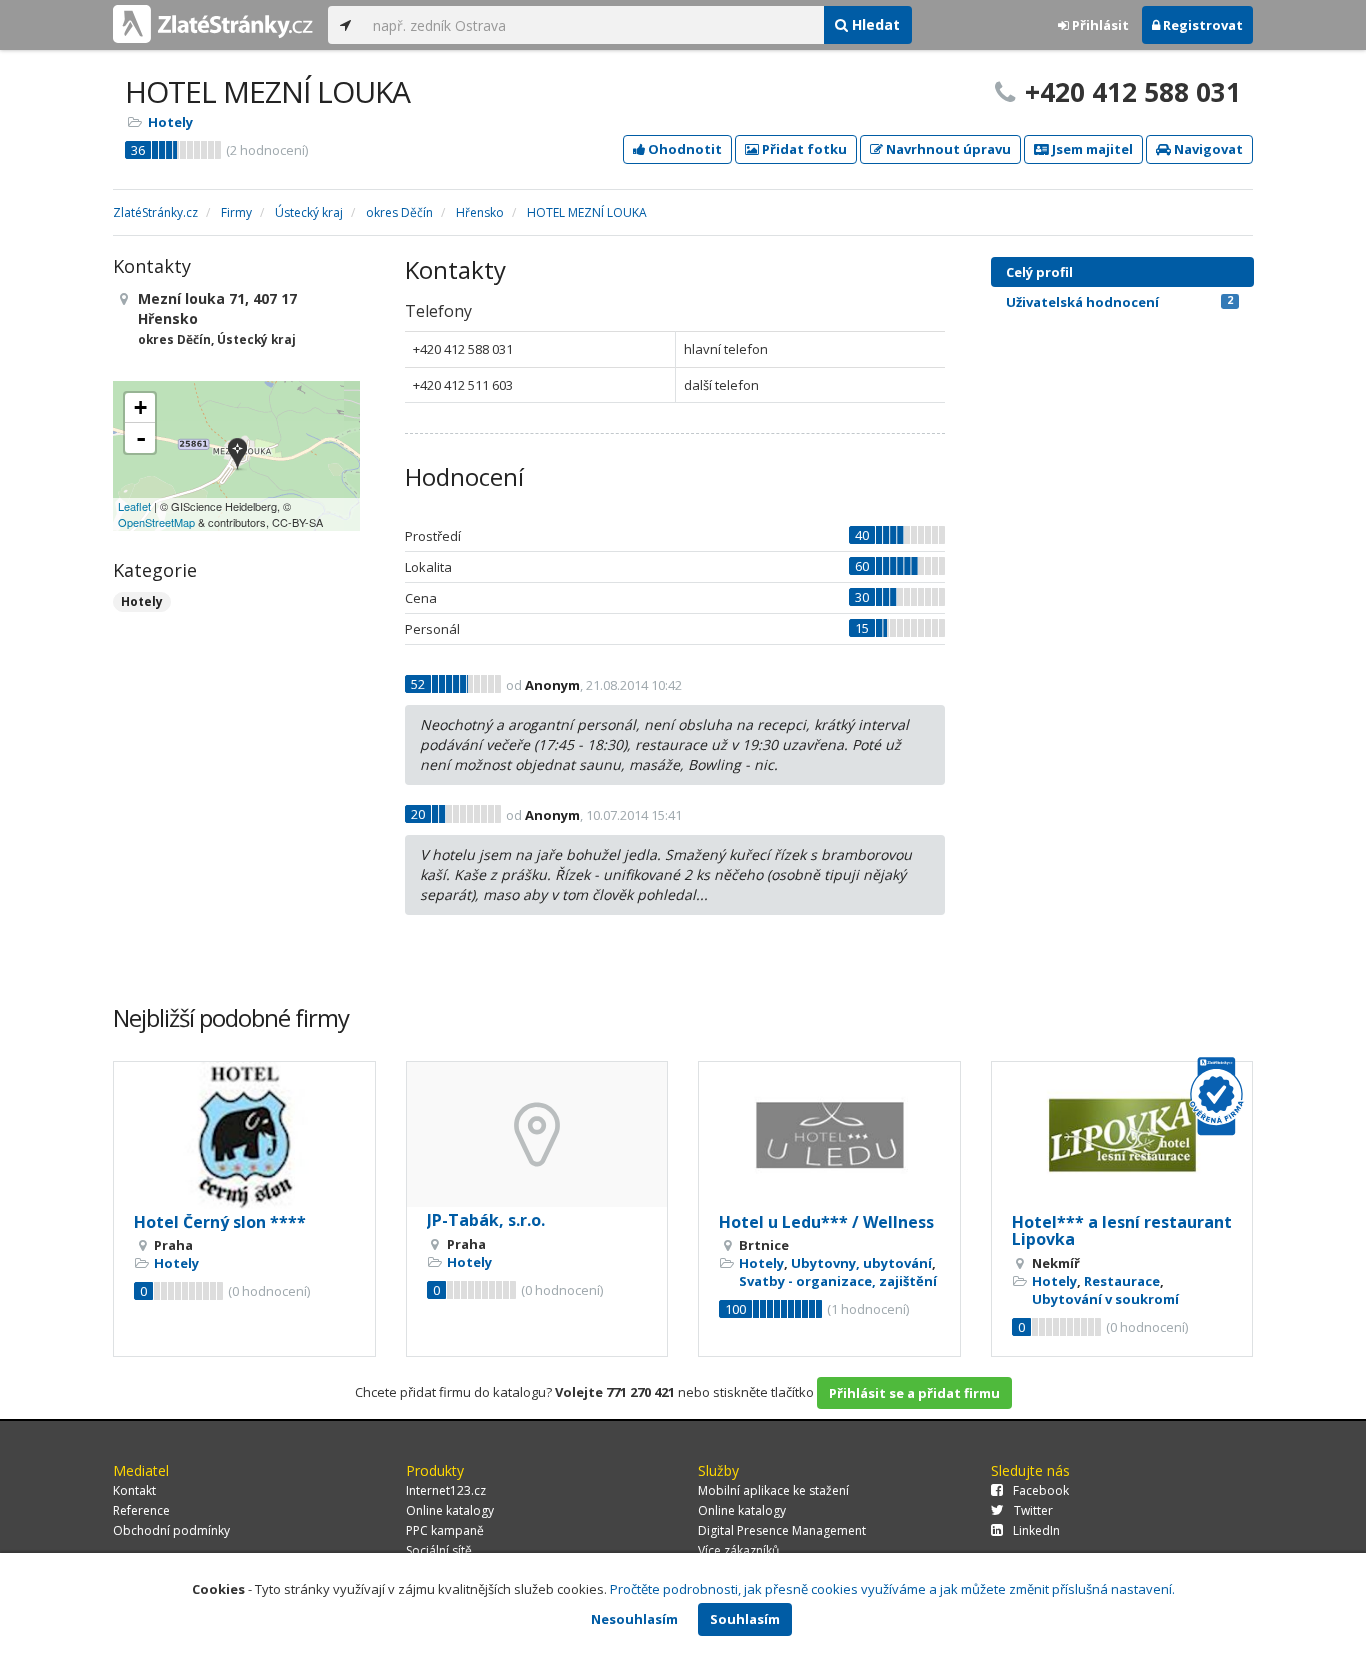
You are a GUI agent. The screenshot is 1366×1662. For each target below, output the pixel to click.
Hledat (874, 24)
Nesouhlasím (634, 1619)
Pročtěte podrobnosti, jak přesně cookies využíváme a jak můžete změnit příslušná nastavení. (892, 1589)
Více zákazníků (738, 1550)
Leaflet (134, 506)
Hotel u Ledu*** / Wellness (826, 1222)
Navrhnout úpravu (947, 149)
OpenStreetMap (156, 522)
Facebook (1041, 1490)
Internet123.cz (446, 1490)
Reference (141, 1510)
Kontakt (134, 1490)
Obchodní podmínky (171, 1530)
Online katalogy (450, 1510)
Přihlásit (1099, 25)
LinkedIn (1036, 1530)
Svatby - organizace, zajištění (838, 1281)
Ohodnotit (683, 149)
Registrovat (1201, 25)
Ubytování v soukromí (1105, 1299)
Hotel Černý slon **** (220, 1222)
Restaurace (1122, 1281)
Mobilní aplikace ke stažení (773, 1490)
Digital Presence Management (782, 1530)
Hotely (170, 122)
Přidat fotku (803, 149)
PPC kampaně (445, 1530)
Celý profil (1039, 272)
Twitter (1033, 1510)
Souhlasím (745, 1619)
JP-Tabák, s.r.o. (486, 1220)
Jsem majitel (1091, 149)
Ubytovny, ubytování (861, 1263)
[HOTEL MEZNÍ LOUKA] (237, 455)
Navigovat (1207, 149)
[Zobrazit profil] (244, 1135)
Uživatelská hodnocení (1119, 302)
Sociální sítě (439, 1550)
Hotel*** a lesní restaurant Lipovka (1122, 1231)
